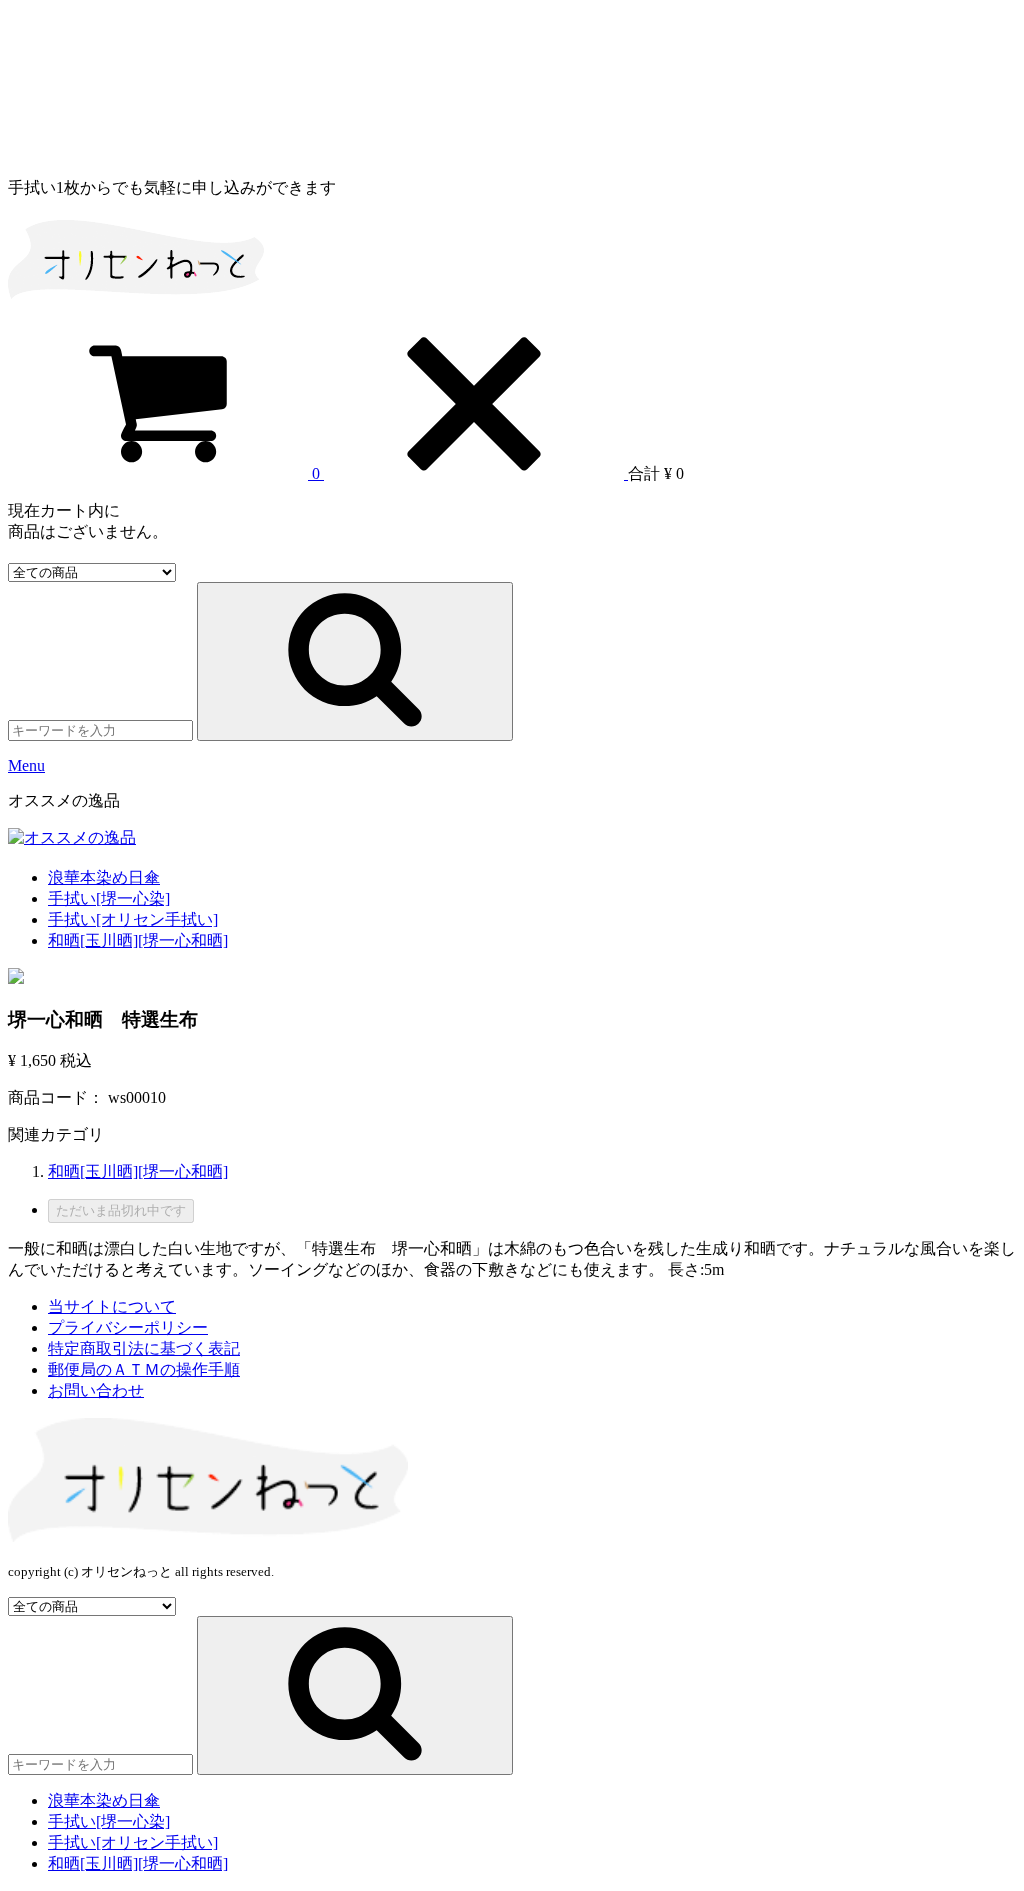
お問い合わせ (96, 1390)
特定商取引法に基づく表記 (144, 1348)
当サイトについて (112, 1306)
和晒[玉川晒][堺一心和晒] (138, 940)
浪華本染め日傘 (104, 877)
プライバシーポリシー (128, 1327)
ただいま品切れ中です (121, 1210)
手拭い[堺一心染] (109, 898)
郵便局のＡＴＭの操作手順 (144, 1369)
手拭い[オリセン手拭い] (133, 919)
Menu (26, 765)
